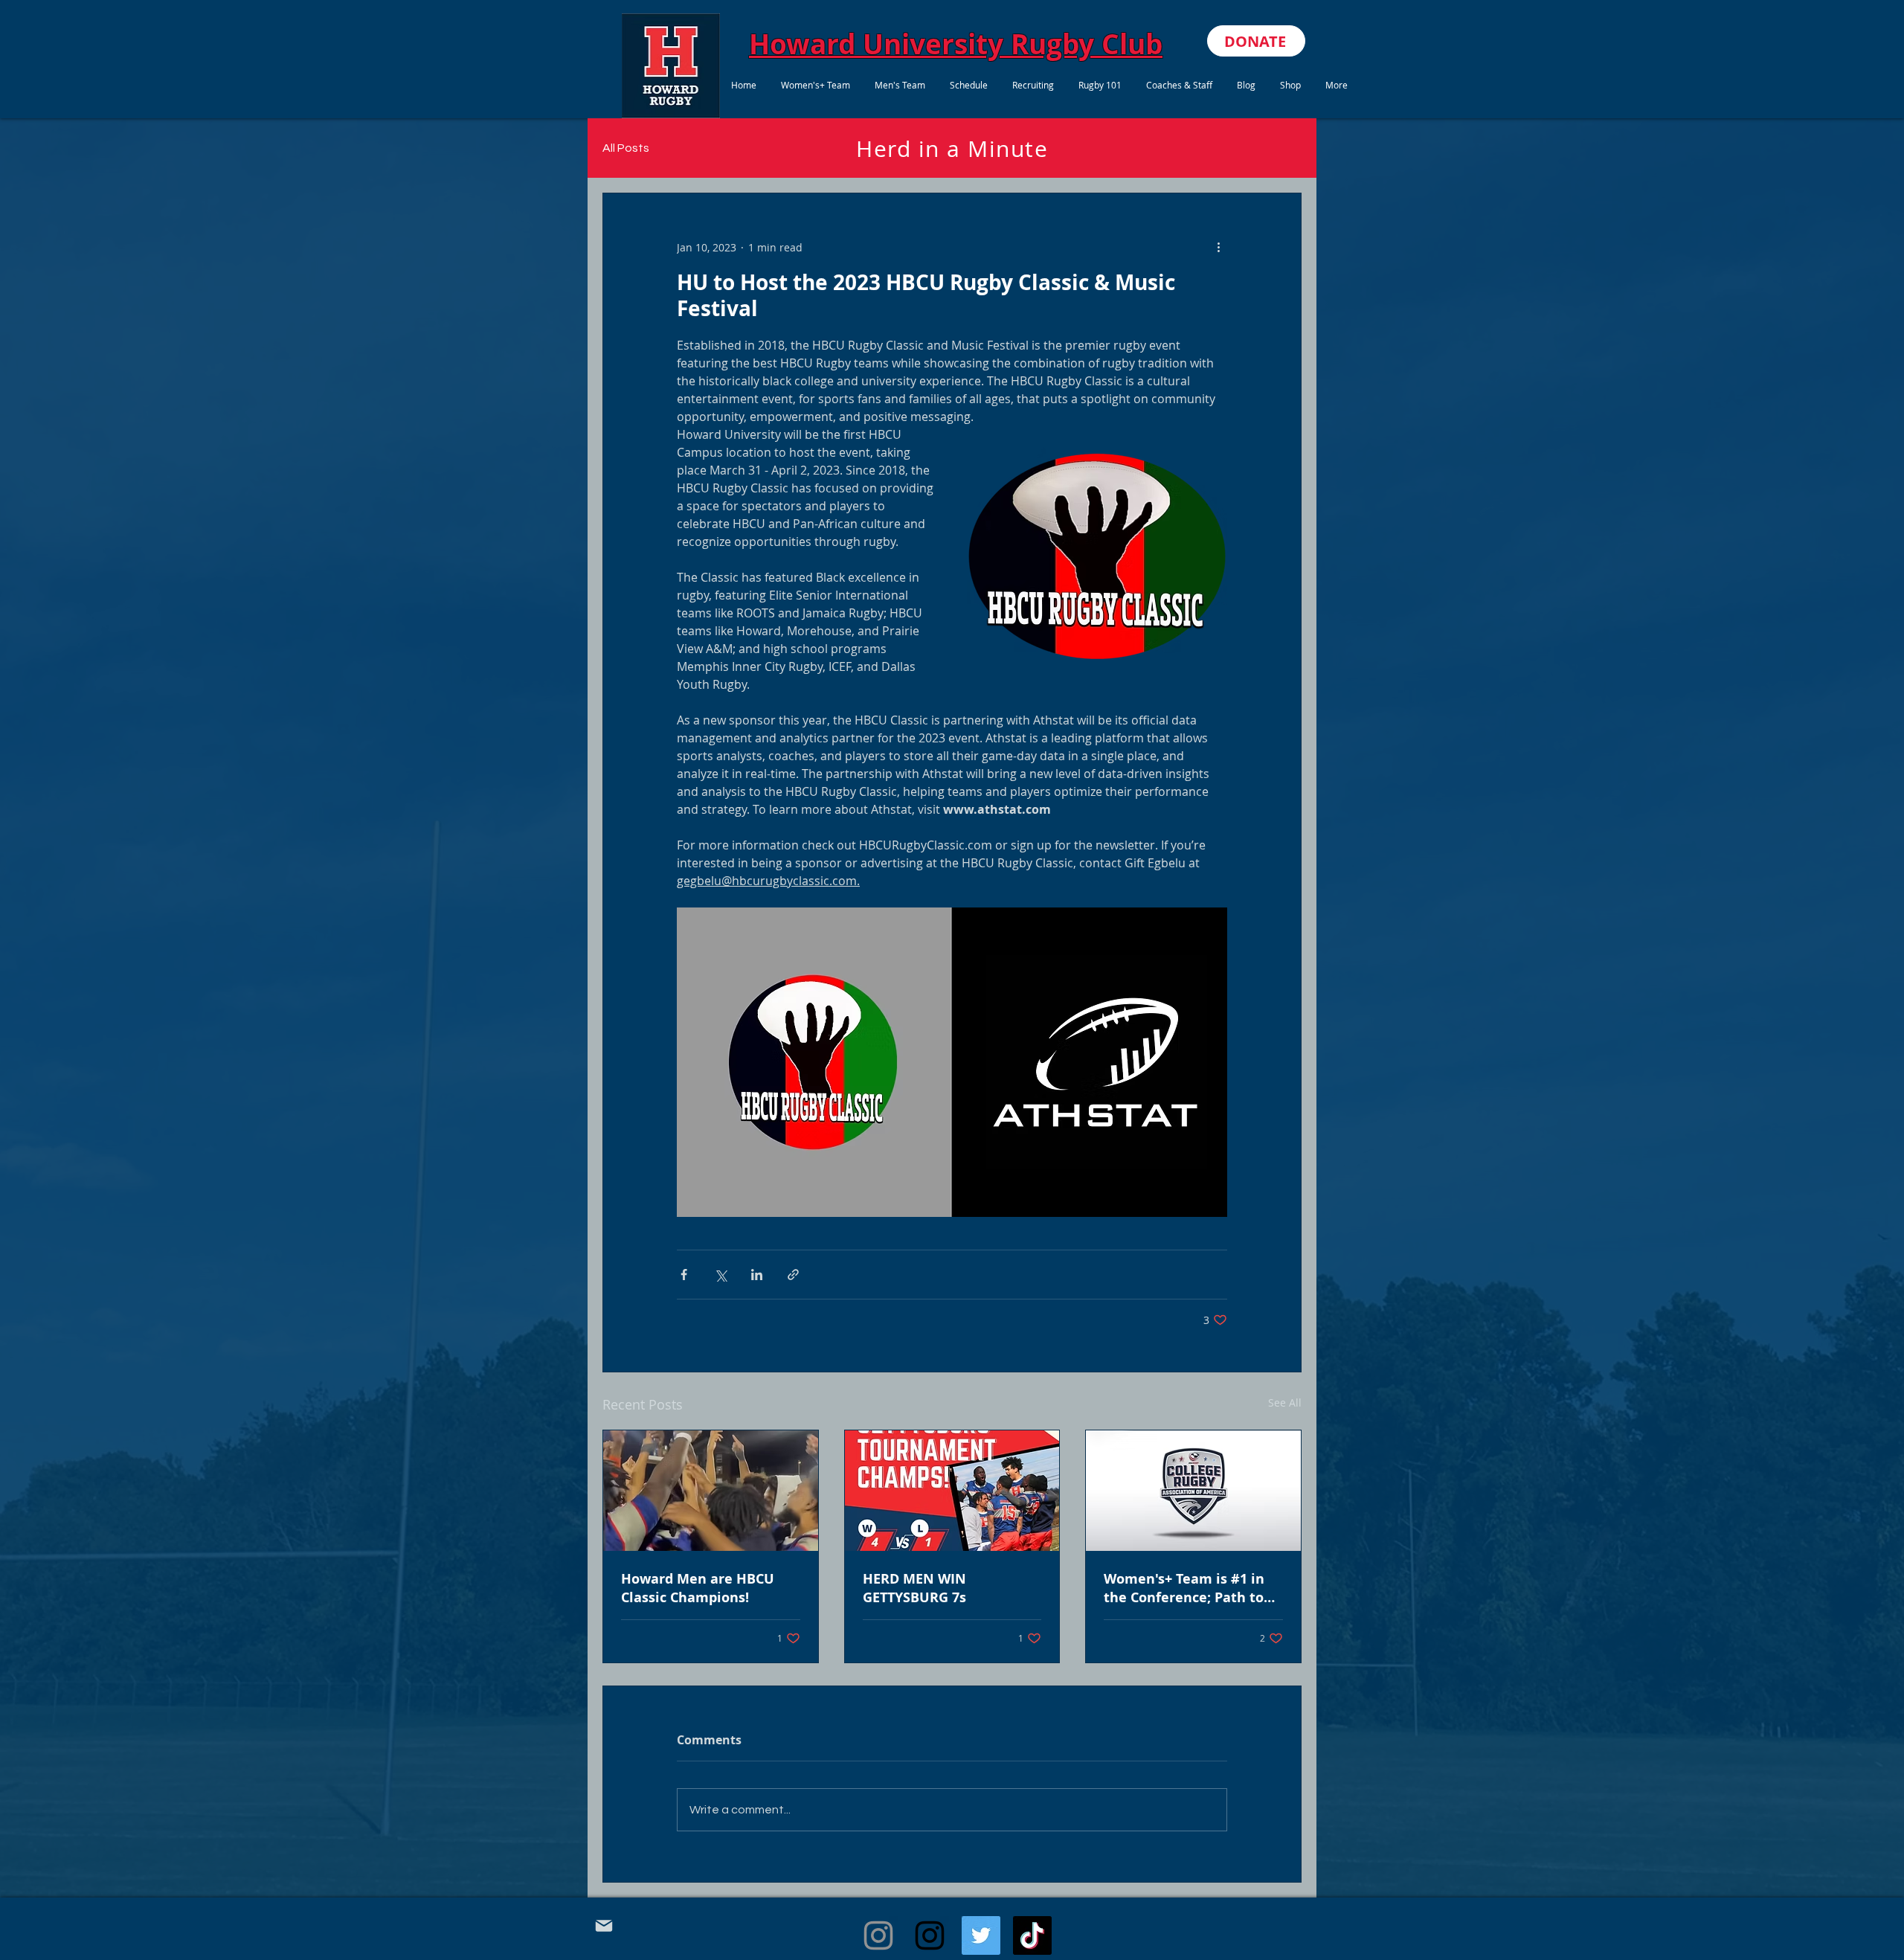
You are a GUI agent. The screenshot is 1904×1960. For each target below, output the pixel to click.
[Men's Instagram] (930, 1935)
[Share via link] (793, 1275)
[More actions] (1218, 247)
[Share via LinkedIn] (757, 1275)
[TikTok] (1032, 1935)
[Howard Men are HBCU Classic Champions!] (711, 1491)
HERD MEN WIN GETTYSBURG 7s (914, 1588)
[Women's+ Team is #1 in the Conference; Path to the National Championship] (1193, 1491)
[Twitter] (981, 1935)
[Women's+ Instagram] (878, 1935)
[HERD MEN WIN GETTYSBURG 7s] (952, 1491)
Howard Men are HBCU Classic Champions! (698, 1588)
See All (1285, 1402)
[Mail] (604, 1926)
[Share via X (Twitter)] (720, 1275)
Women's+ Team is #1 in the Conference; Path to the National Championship (1184, 1588)
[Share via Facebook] (684, 1275)
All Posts (626, 148)
